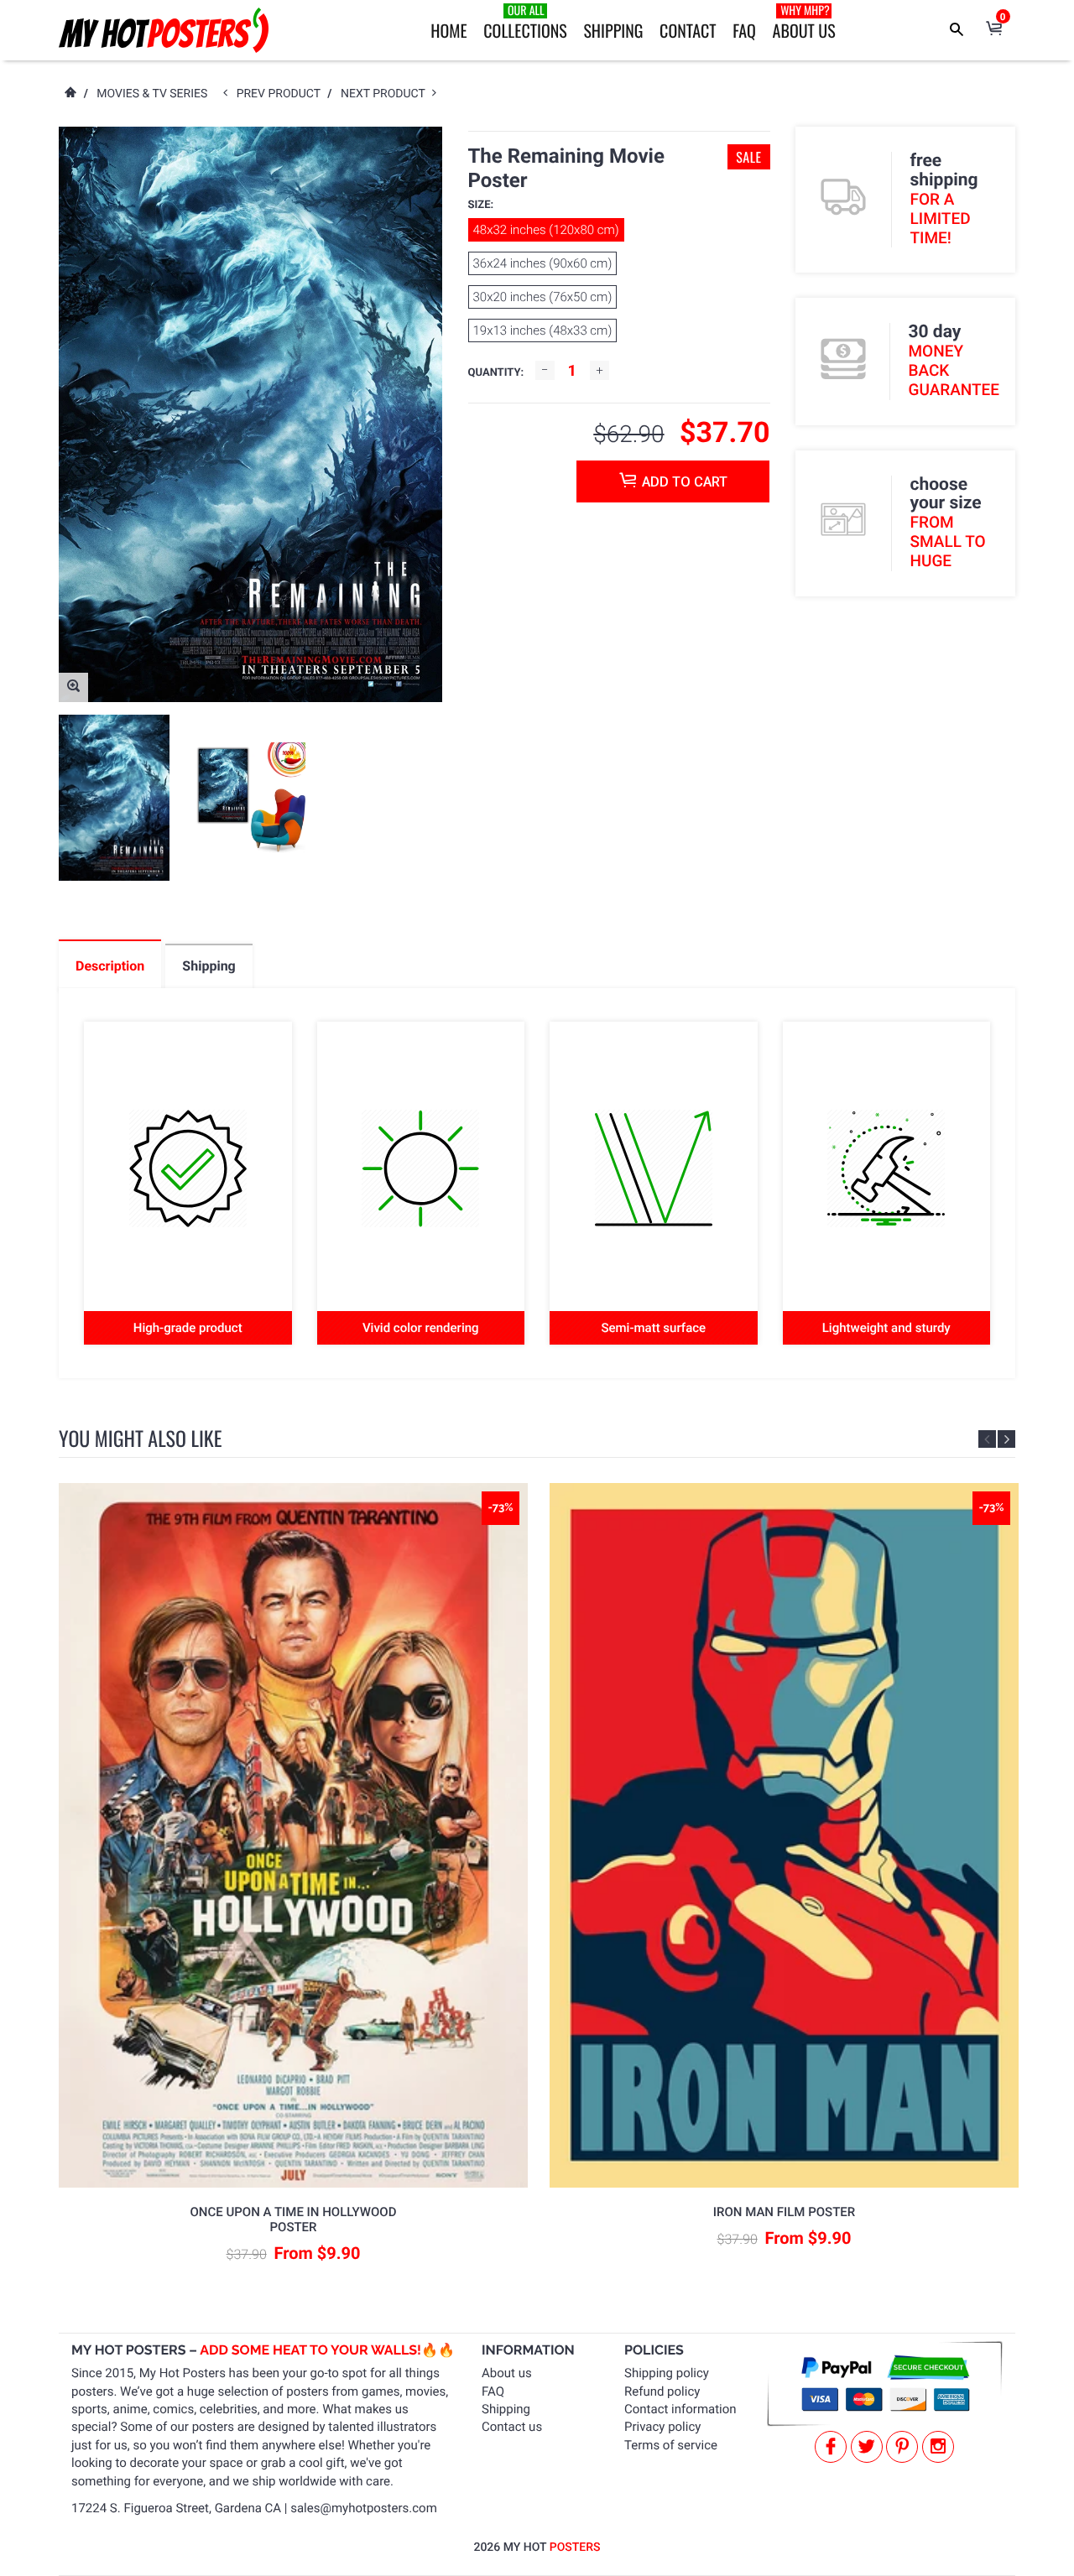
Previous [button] (987, 1439)
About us (507, 2373)
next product (386, 94)
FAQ (744, 30)
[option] (114, 798)
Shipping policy (667, 2373)
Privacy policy (662, 2427)
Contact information (680, 2409)
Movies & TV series (152, 94)
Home (448, 30)
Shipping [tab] (209, 966)
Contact (688, 30)
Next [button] (1006, 1439)
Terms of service (671, 2445)
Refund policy (662, 2391)
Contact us (512, 2427)
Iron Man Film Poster (784, 2212)
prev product (282, 94)
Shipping (613, 30)
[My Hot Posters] (164, 30)
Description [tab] (110, 966)
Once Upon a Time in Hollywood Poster (294, 2220)
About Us (804, 22)
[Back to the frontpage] (70, 94)
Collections (525, 22)
